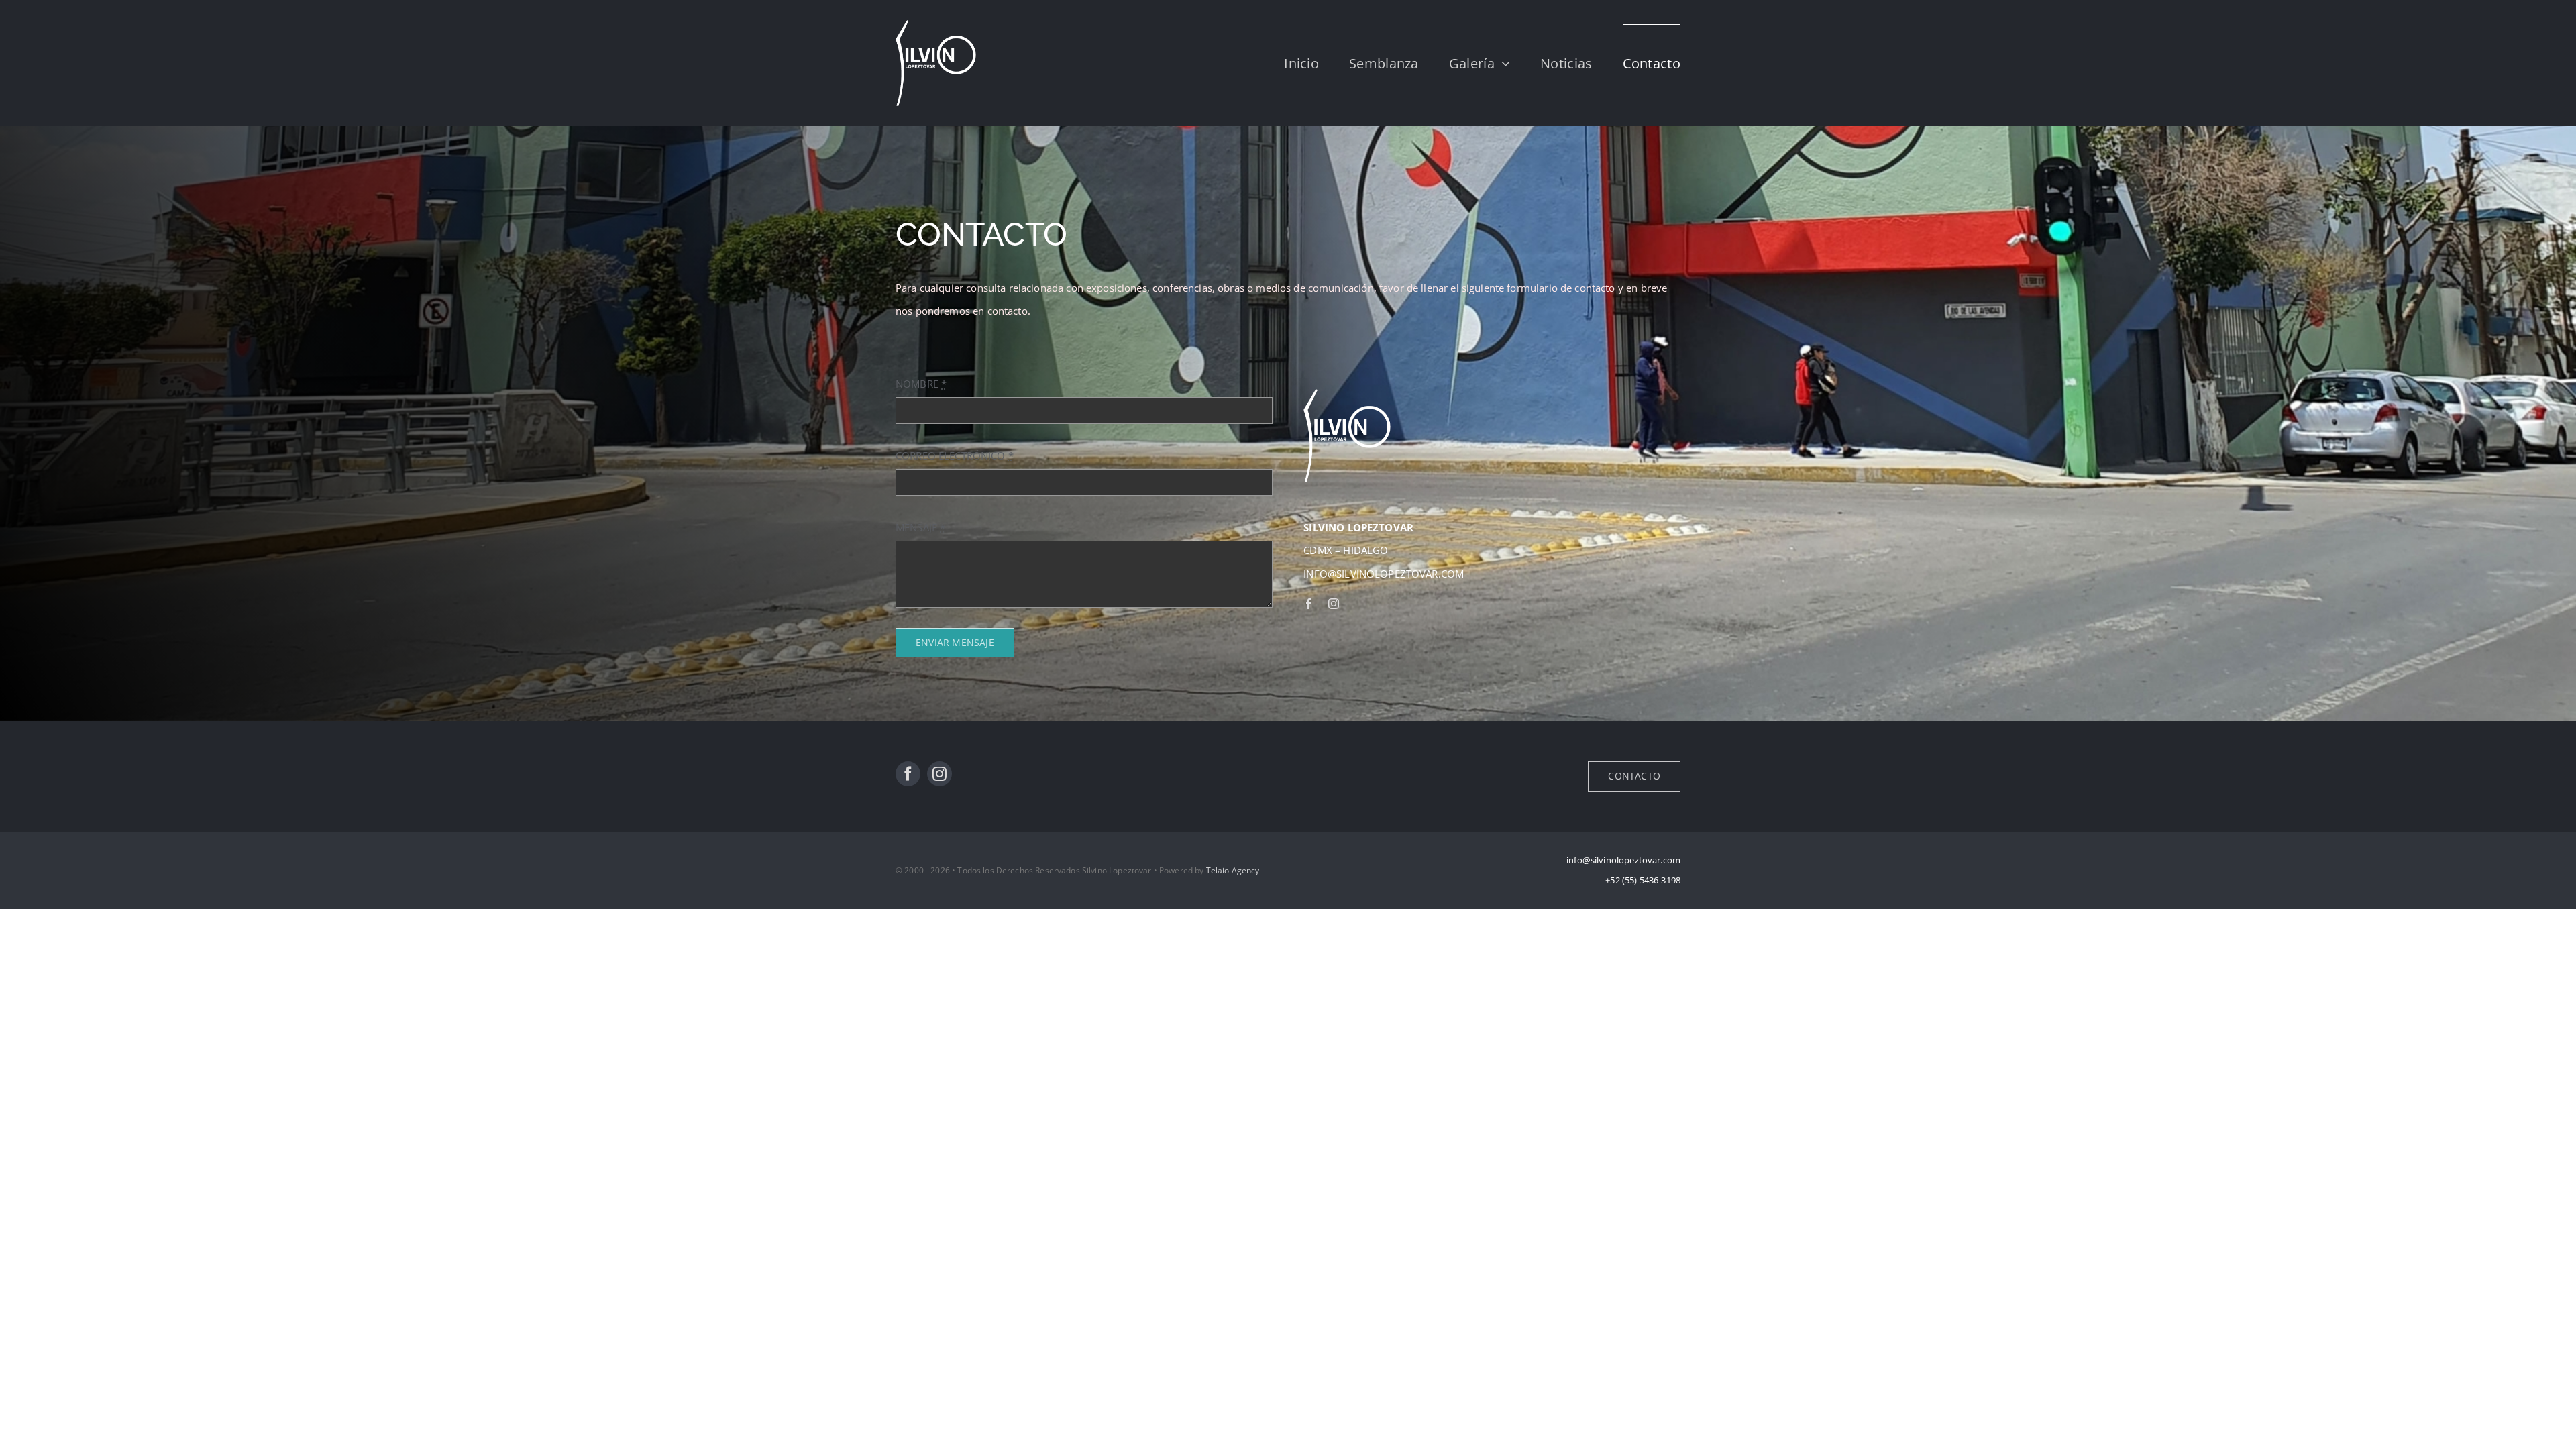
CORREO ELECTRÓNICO (955, 455)
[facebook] (1309, 604)
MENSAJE (920, 527)
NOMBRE (921, 384)
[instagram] (1334, 604)
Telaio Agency (1233, 870)
